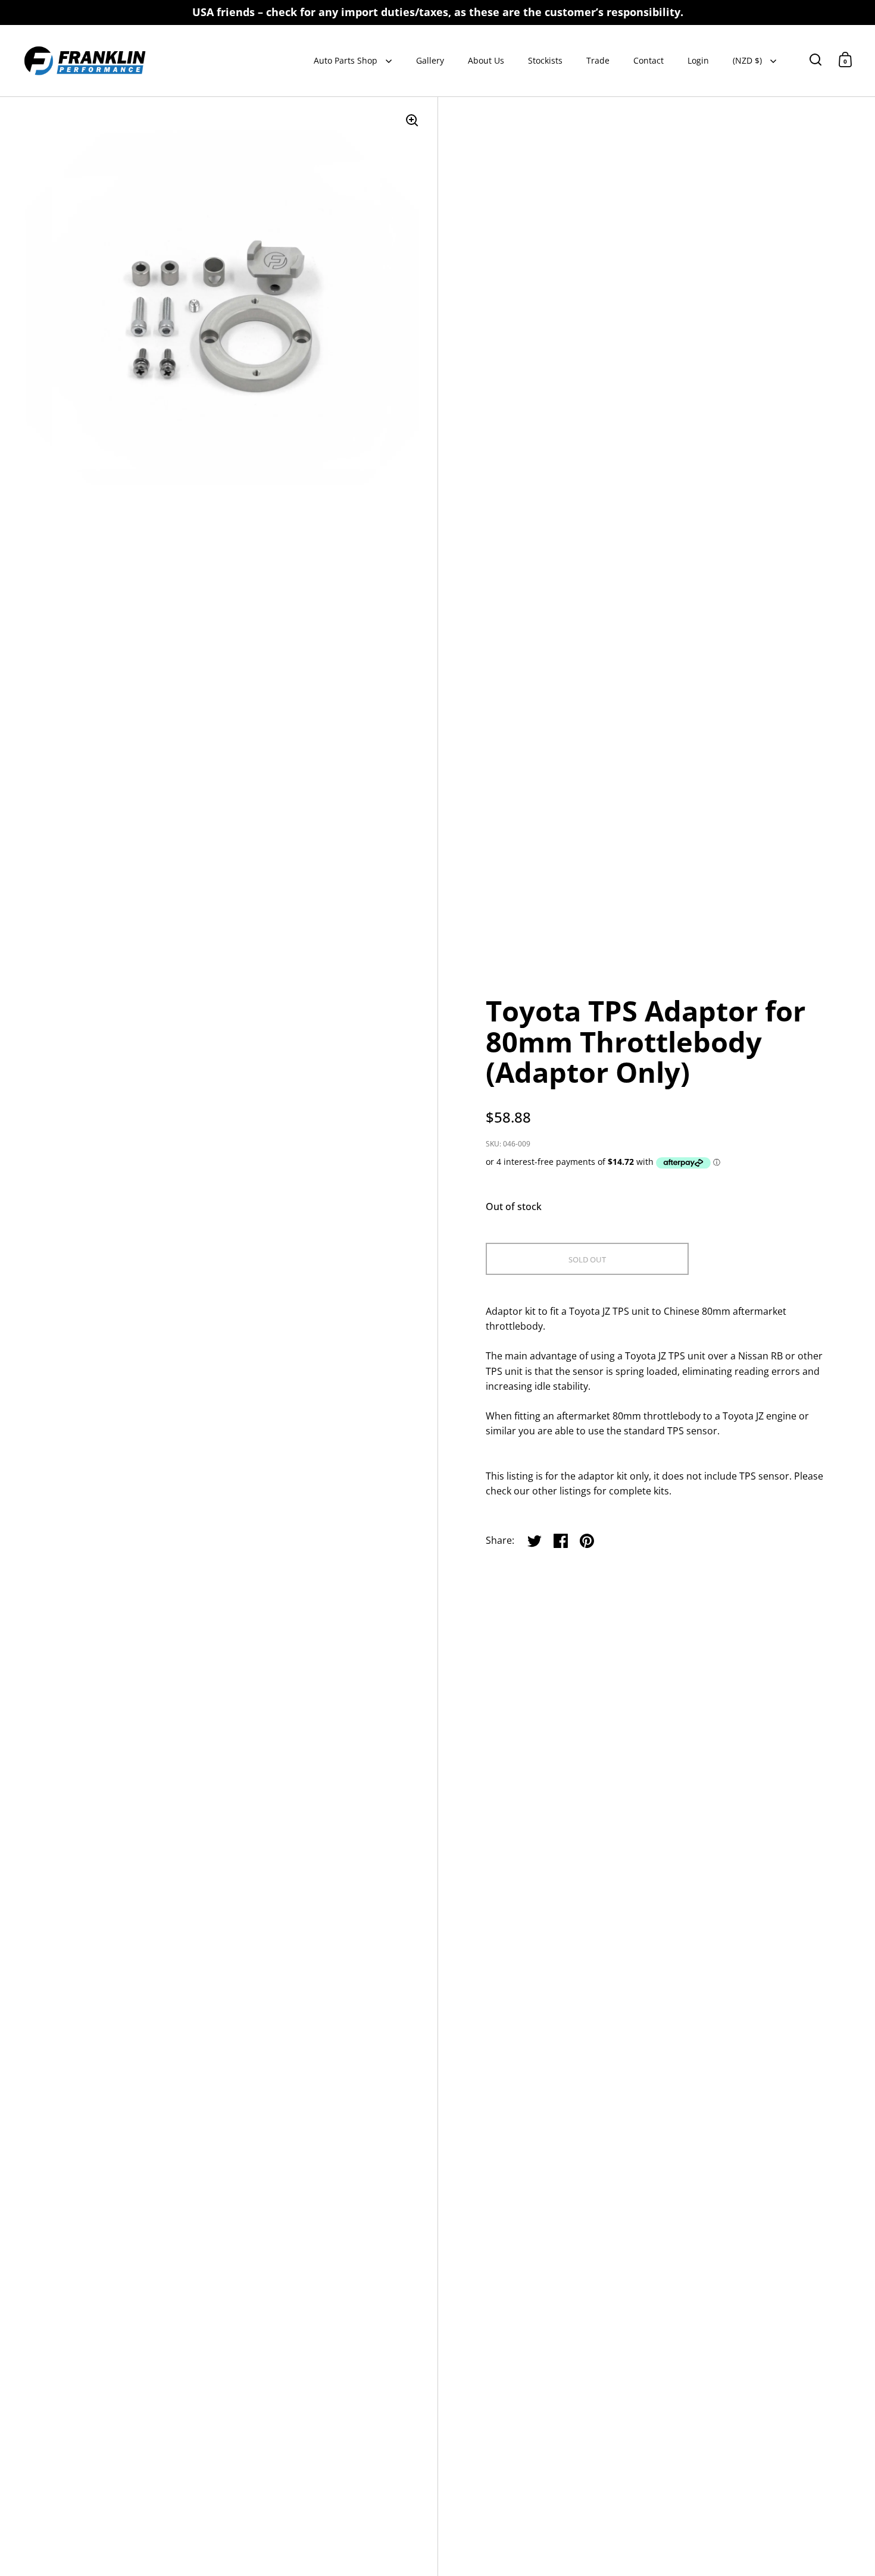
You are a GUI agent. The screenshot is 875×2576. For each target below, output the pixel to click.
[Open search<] (816, 59)
